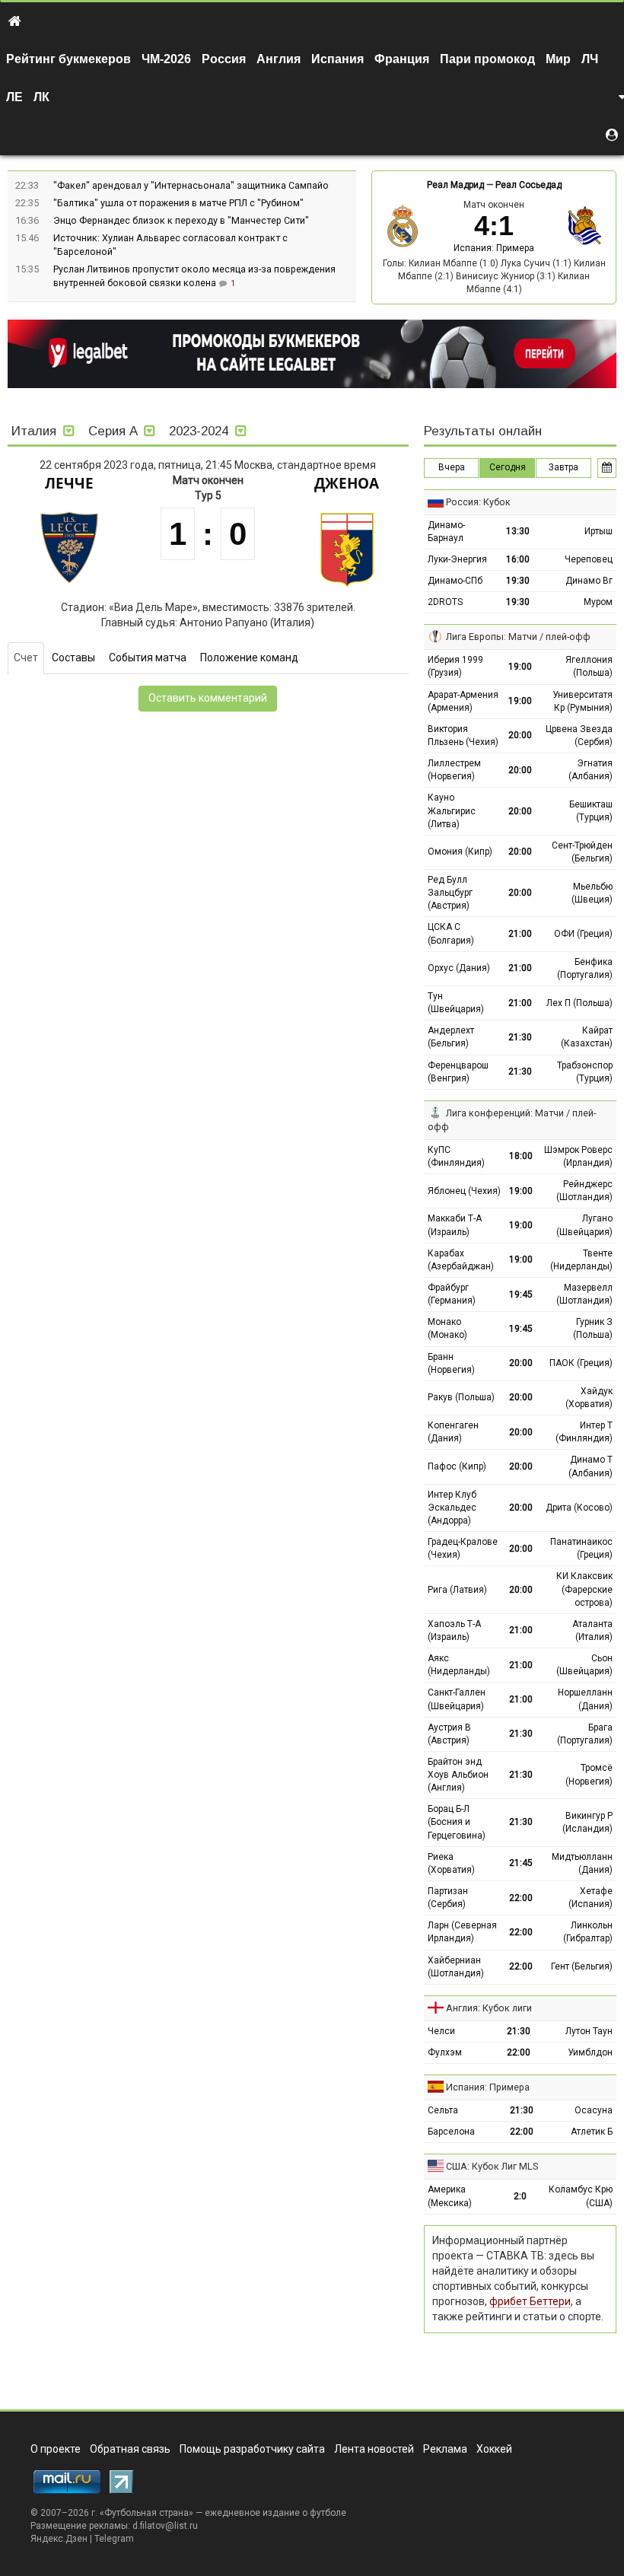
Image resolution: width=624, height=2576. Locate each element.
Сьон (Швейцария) (584, 1665)
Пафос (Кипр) (457, 1466)
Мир (558, 59)
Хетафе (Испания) (591, 1898)
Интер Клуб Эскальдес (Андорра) (452, 1508)
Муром (598, 602)
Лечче (69, 483)
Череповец (589, 559)
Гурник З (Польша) (593, 1328)
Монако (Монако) (447, 1328)
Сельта (443, 2110)
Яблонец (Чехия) (464, 1191)
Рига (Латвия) (457, 1590)
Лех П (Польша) (579, 1003)
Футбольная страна (146, 2513)
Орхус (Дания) (459, 968)
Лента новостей (374, 2449)
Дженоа (347, 483)
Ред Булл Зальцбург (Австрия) (450, 893)
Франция (402, 59)
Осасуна (594, 2110)
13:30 (518, 531)
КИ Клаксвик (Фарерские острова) (584, 1589)
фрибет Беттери (530, 2301)
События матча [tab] (148, 658)
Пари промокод (487, 59)
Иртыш (599, 531)
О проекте (56, 2449)
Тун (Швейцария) (456, 1003)
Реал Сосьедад (528, 185)
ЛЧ (590, 59)
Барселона (451, 2132)
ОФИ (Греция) (583, 934)
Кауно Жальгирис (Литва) (452, 810)
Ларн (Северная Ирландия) (462, 1932)
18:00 (521, 1156)
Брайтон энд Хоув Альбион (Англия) (458, 1775)
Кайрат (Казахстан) (587, 1037)
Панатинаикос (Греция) (581, 1548)
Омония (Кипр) (460, 852)
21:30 (520, 1037)
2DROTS (445, 602)
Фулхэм (445, 2052)
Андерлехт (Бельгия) (451, 1037)
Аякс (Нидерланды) (459, 1665)
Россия (224, 59)
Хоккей (494, 2449)
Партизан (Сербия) (448, 1898)
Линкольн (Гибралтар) (588, 1932)
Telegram (114, 2539)
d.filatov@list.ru (165, 2526)
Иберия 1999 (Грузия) (455, 666)
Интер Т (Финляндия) (584, 1432)
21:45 (521, 1863)
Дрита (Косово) (579, 1508)
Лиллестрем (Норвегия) (454, 770)
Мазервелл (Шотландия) (584, 1294)
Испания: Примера (494, 248)
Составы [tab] (73, 658)
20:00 (520, 735)
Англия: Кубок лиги (489, 2008)
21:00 (520, 934)
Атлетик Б (592, 2132)
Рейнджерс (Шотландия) (584, 1191)
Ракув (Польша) (461, 1397)
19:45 (521, 1294)
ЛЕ (14, 97)
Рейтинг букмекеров (68, 59)
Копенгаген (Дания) (453, 1432)
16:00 (518, 559)
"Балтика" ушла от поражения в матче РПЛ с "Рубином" (178, 203)
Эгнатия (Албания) (591, 770)
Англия (279, 59)
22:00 (521, 1898)
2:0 (520, 2196)
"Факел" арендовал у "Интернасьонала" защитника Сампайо (191, 185)
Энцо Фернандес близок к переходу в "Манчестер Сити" (181, 220)
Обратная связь (130, 2449)
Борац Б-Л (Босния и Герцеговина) (457, 1822)
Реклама (445, 2449)
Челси (441, 2031)
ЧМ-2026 (166, 59)
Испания (337, 59)
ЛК (41, 97)
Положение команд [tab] (249, 658)
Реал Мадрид (455, 185)
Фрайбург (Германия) (452, 1294)
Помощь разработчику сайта (252, 2449)
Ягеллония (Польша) (589, 666)
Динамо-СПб (455, 581)
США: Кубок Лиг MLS (492, 2166)
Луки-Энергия (457, 559)
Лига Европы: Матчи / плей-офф (518, 637)
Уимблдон (590, 2052)
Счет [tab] (26, 658)
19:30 (518, 581)
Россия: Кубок (478, 502)
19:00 (520, 667)
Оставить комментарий (208, 698)
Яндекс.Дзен (59, 2539)
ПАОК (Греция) (581, 1363)
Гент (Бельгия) (582, 1966)
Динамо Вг (589, 581)
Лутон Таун (589, 2031)
